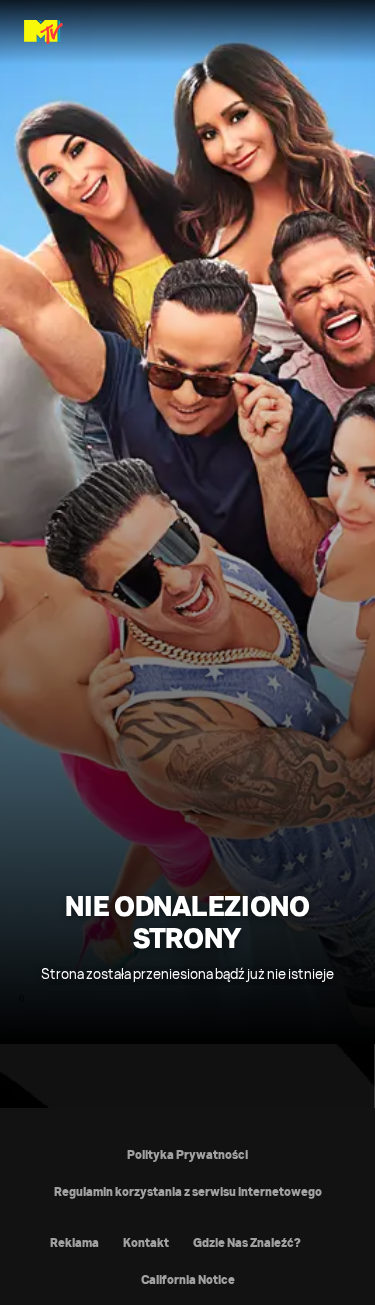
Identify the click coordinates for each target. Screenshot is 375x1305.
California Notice (188, 1279)
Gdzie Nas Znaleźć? (247, 1242)
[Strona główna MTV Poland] (43, 32)
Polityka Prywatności (187, 1154)
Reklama (74, 1242)
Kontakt (146, 1242)
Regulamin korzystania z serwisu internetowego (188, 1191)
